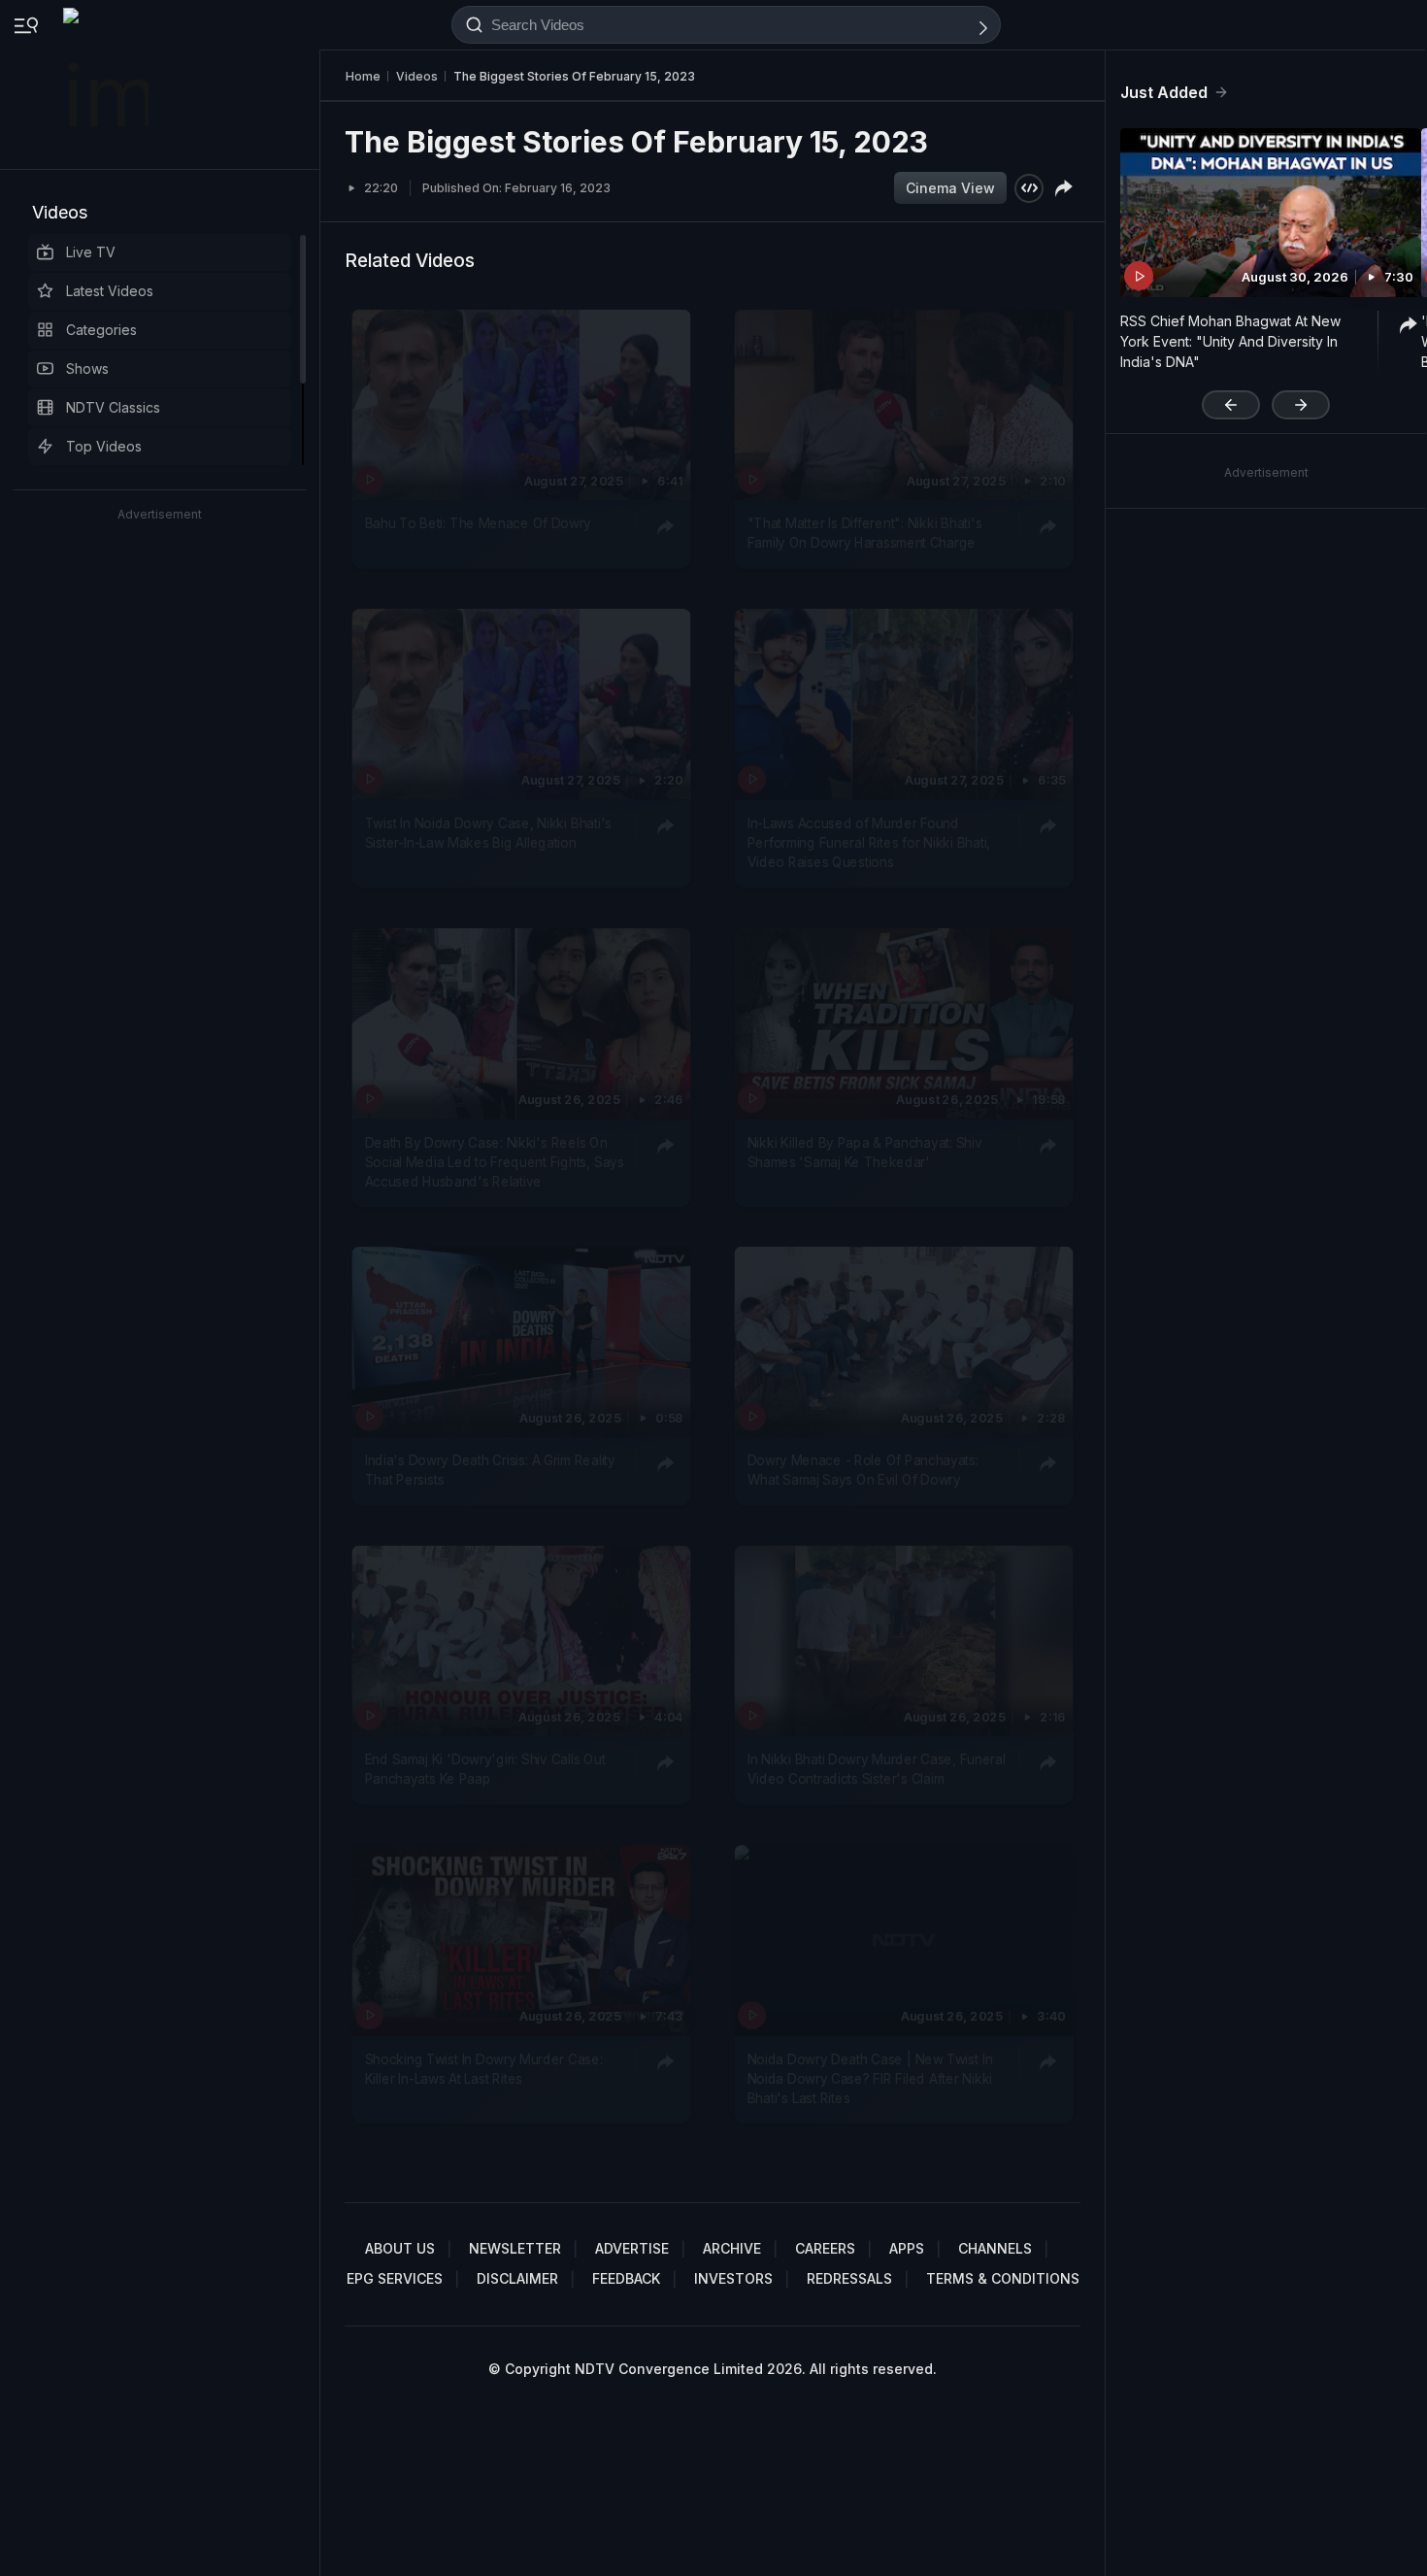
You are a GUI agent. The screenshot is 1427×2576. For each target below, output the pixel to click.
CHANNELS (995, 2248)
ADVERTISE (632, 2248)
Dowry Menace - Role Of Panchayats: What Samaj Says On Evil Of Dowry (863, 1470)
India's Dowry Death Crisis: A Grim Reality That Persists (490, 1470)
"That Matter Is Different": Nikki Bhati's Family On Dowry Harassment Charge (865, 532)
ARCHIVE (732, 2248)
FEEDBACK (626, 2278)
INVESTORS (733, 2278)
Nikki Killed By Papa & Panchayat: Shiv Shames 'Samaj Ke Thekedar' (865, 1151)
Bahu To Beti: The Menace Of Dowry (478, 522)
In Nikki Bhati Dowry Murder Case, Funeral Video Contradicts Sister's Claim (877, 1768)
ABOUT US (400, 2248)
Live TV (91, 252)
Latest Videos (110, 291)
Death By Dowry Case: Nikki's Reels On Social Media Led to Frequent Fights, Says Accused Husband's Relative (495, 1161)
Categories (101, 330)
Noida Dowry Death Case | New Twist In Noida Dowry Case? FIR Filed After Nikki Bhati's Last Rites (870, 2078)
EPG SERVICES (395, 2278)
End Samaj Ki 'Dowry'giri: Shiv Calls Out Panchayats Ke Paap (485, 1768)
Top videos (104, 446)
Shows (87, 368)
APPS (907, 2248)
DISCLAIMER (517, 2278)
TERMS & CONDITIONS (1003, 2278)
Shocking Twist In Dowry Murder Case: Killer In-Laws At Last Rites (484, 2068)
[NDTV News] (108, 84)
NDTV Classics (113, 407)
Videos (60, 212)
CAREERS (825, 2248)
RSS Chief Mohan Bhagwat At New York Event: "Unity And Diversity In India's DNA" (1230, 341)
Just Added (1164, 92)
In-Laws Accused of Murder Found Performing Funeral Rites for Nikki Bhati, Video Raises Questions (869, 842)
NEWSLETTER (515, 2248)
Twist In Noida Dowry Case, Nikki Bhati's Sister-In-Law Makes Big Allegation (488, 832)
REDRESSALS (849, 2278)
